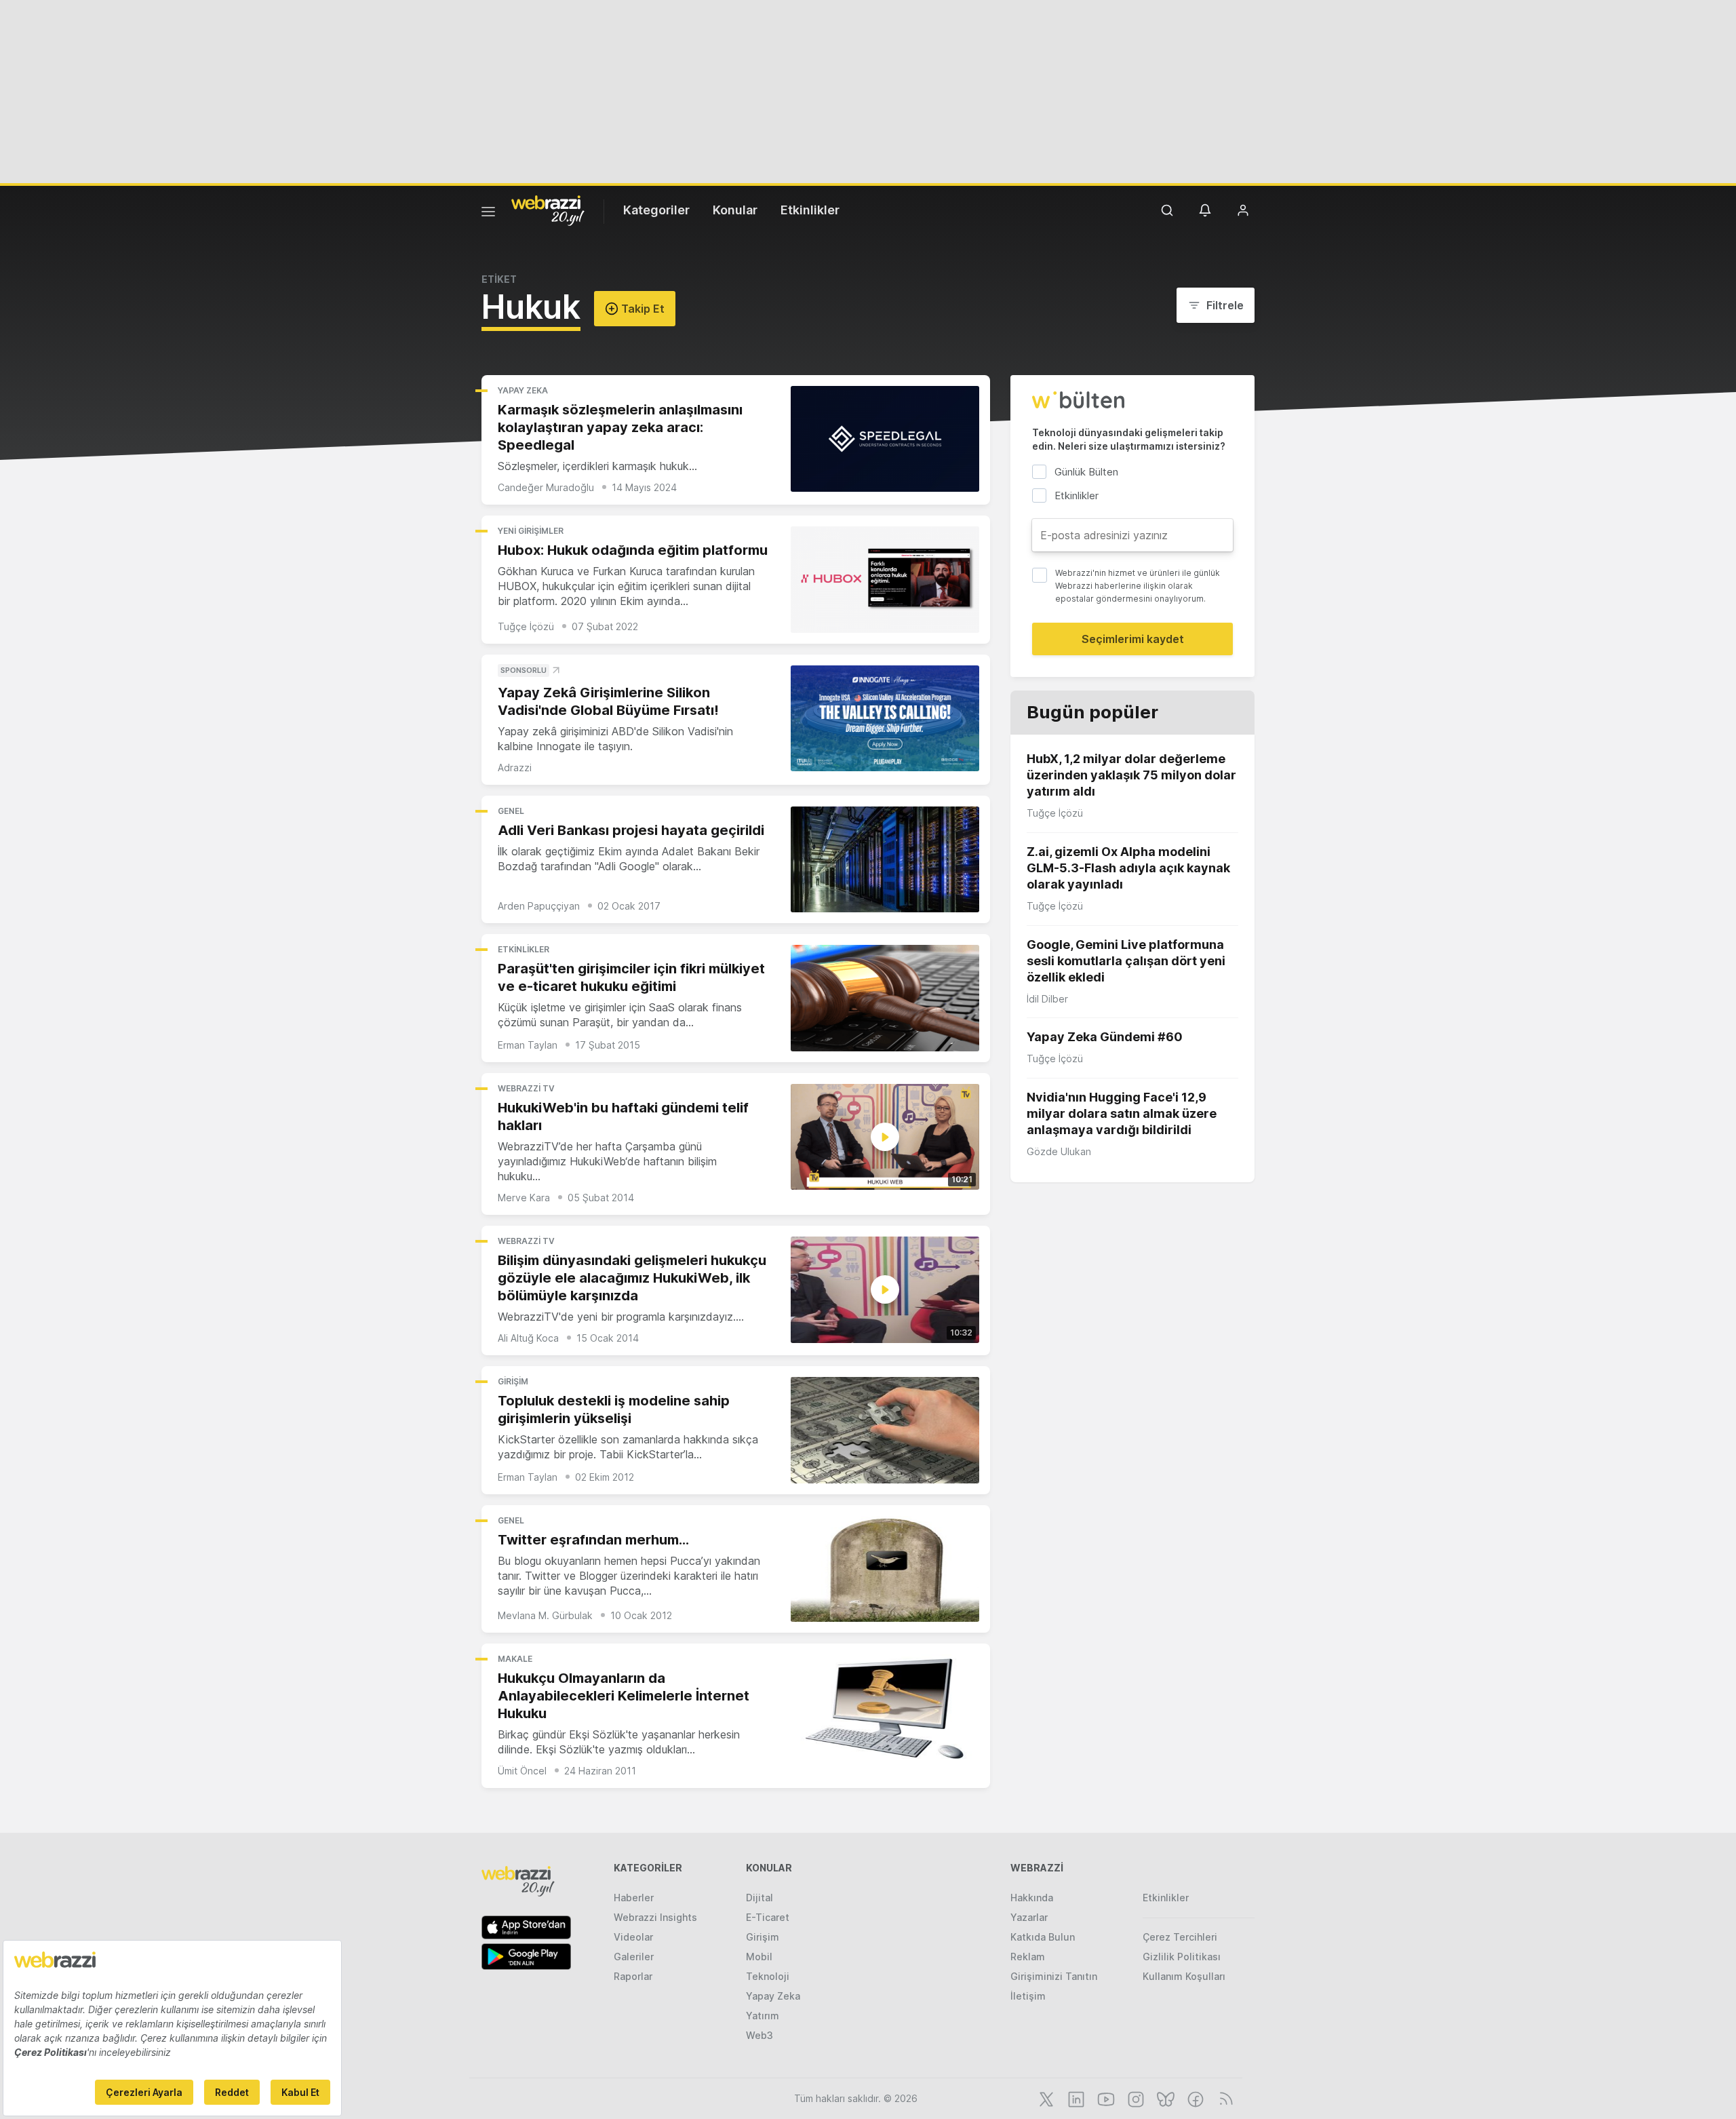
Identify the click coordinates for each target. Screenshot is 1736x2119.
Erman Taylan (528, 1045)
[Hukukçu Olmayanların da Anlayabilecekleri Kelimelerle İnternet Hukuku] (885, 1708)
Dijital (759, 1898)
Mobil (759, 1957)
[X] (1045, 2098)
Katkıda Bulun (1043, 1937)
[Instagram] (1135, 2098)
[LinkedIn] (1075, 2098)
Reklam (1028, 1957)
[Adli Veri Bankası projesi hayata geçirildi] (885, 860)
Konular (735, 210)
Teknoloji (768, 1976)
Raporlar (633, 1976)
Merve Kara (524, 1198)
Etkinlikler (810, 210)
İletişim (1028, 1996)
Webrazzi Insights (655, 1917)
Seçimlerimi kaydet (1133, 639)
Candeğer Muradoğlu (546, 487)
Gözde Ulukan (1059, 1151)
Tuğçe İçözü (526, 626)
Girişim (513, 1381)
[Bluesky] (1164, 2098)
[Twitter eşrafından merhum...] (885, 1569)
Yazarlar (1029, 1917)
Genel (511, 811)
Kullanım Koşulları (1184, 1976)
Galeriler (634, 1957)
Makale (515, 1659)
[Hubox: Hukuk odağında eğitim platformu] (885, 580)
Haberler (634, 1898)
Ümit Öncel (522, 1771)
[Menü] (488, 214)
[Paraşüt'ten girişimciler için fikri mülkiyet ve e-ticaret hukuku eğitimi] (885, 998)
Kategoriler (656, 210)
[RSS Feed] (1224, 2098)
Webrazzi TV (526, 1088)
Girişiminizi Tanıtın (1054, 1976)
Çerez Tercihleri (1180, 1937)
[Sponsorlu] (885, 719)
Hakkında (1032, 1898)
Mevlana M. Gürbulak (545, 1615)
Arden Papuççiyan (539, 906)
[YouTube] (1105, 2098)
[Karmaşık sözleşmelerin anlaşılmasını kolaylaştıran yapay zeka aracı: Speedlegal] (885, 439)
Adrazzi (515, 767)
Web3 (759, 2035)
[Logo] (548, 210)
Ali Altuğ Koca (528, 1338)
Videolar (633, 1937)
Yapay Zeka (523, 390)
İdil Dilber (1047, 999)
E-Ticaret (768, 1917)
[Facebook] (1194, 2098)
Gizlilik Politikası (1182, 1957)
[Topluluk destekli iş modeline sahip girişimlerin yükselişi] (885, 1430)
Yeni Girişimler (531, 531)
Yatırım (763, 2016)
